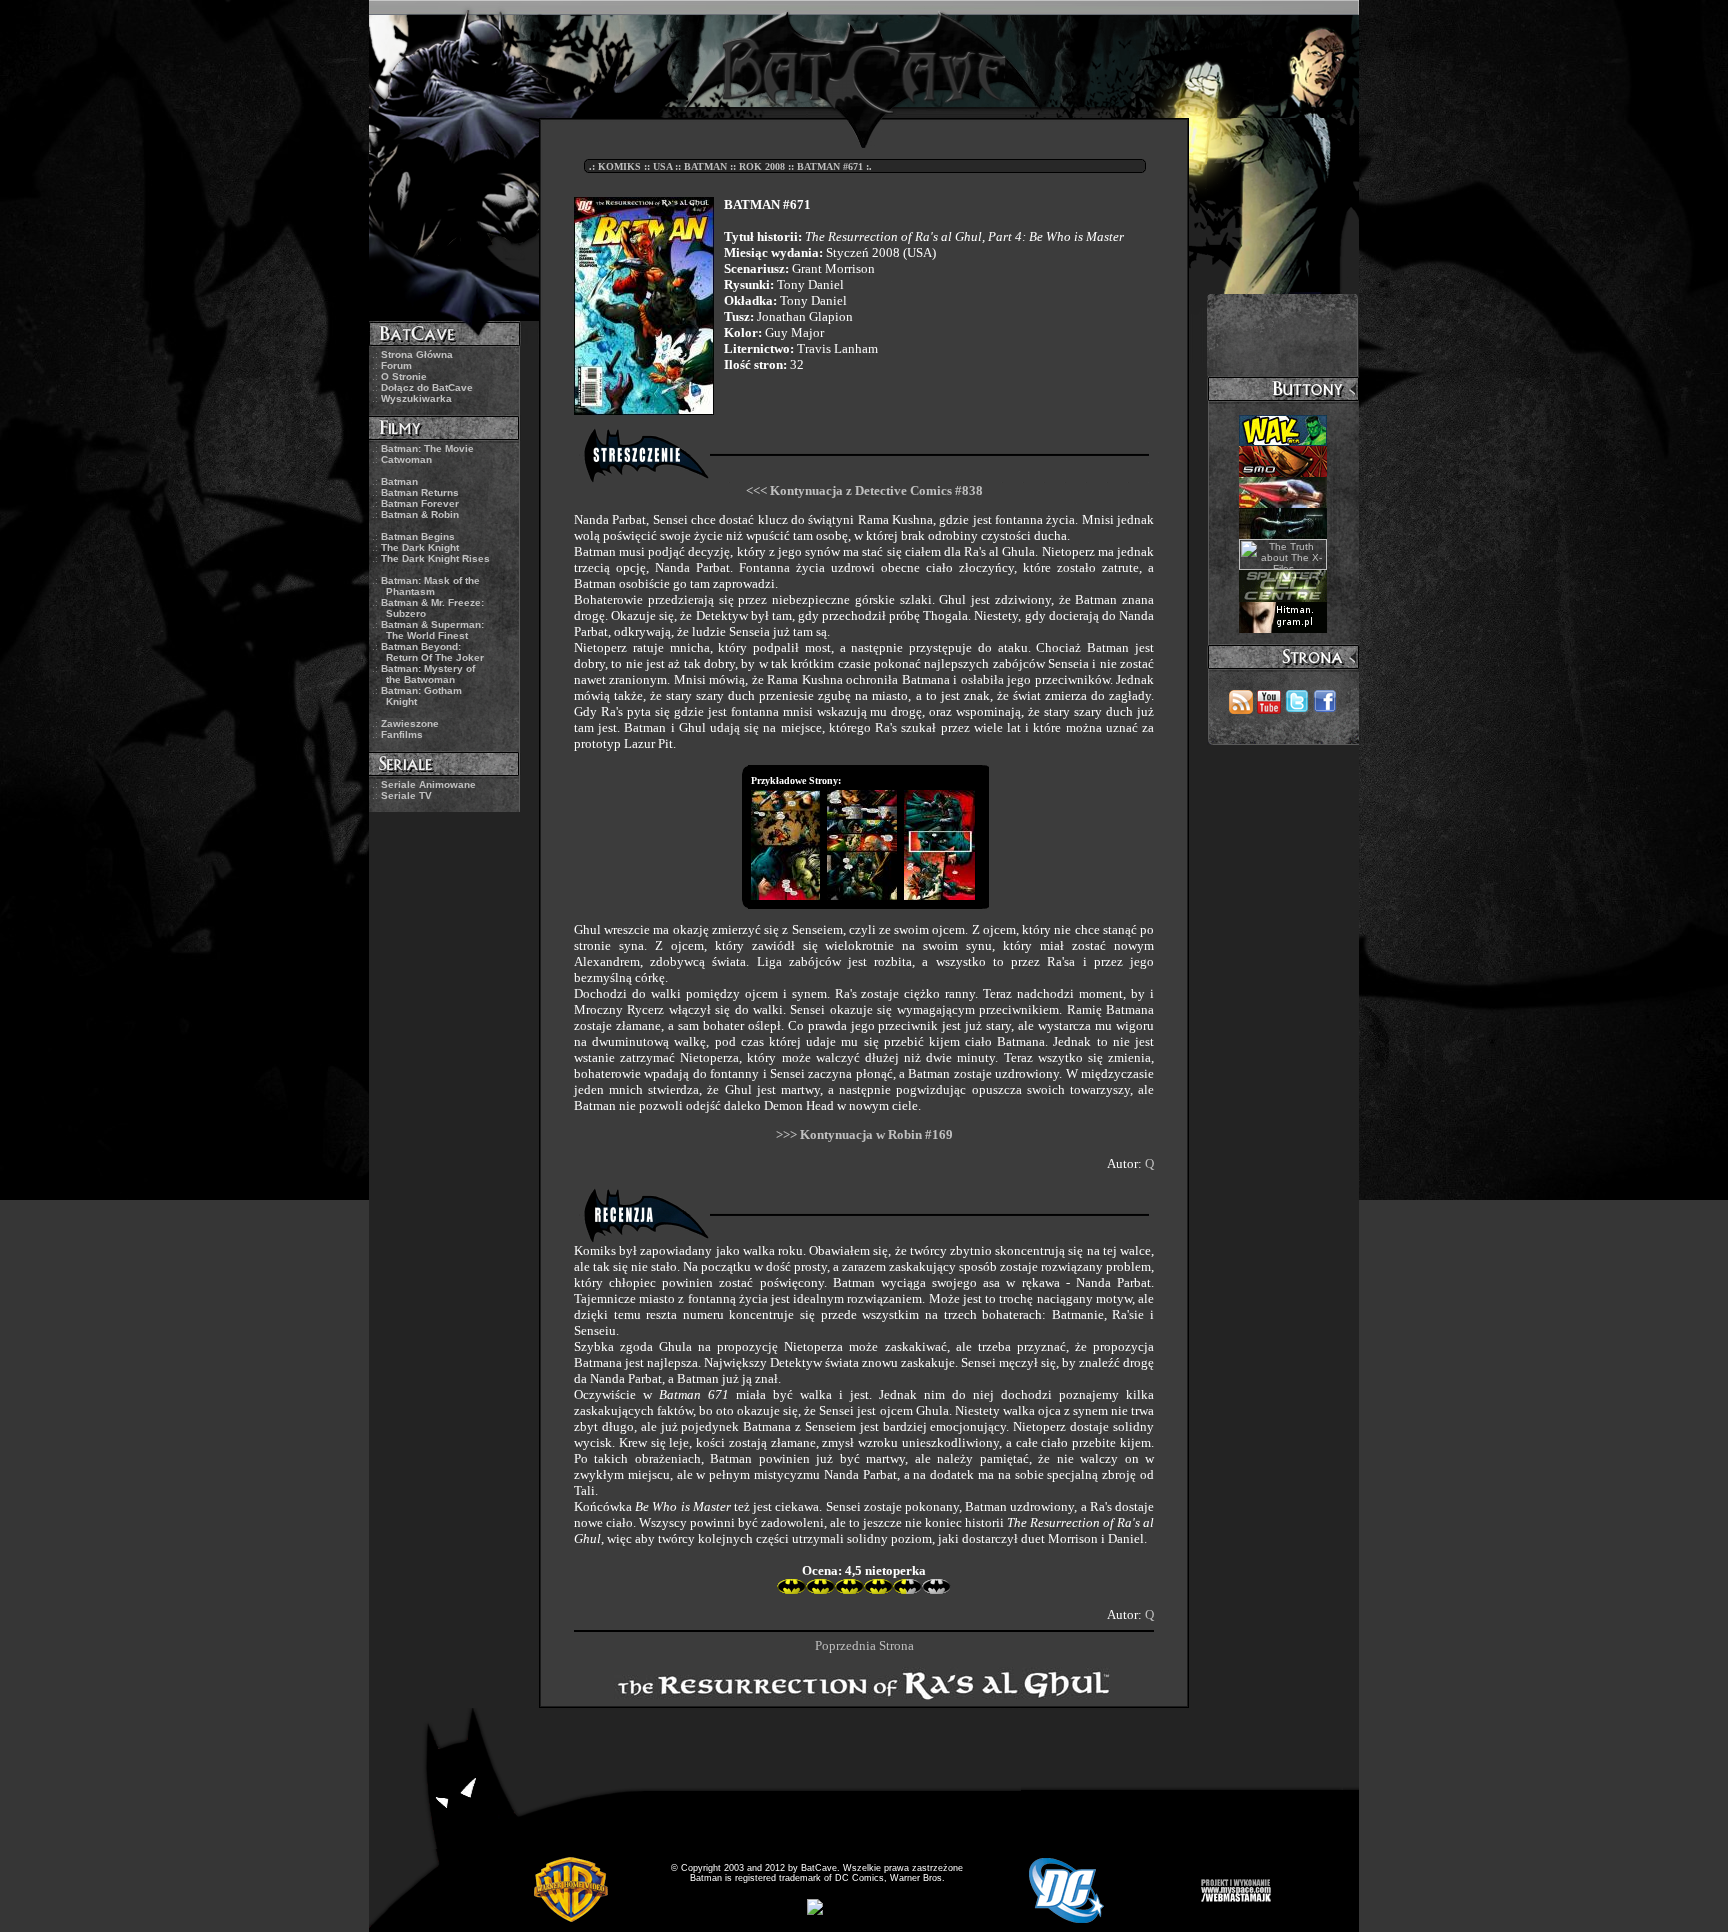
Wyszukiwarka (416, 398)
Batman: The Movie (427, 448)
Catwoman (406, 459)
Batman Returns (420, 492)
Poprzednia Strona (864, 1645)
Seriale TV (406, 795)
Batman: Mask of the (430, 586)
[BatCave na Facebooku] (1325, 708)
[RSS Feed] (1241, 708)
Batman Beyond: (432, 652)
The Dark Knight (420, 547)
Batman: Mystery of (428, 674)
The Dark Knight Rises (435, 558)
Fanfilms (402, 734)
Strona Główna (417, 354)
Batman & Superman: (432, 630)
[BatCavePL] (1297, 708)
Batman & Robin (420, 514)
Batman (399, 481)
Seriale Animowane (428, 784)
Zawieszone (410, 723)
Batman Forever (420, 503)
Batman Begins (418, 536)
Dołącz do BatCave (427, 387)
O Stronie (404, 376)
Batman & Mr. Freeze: (432, 608)
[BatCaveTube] (1269, 708)
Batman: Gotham (421, 696)
